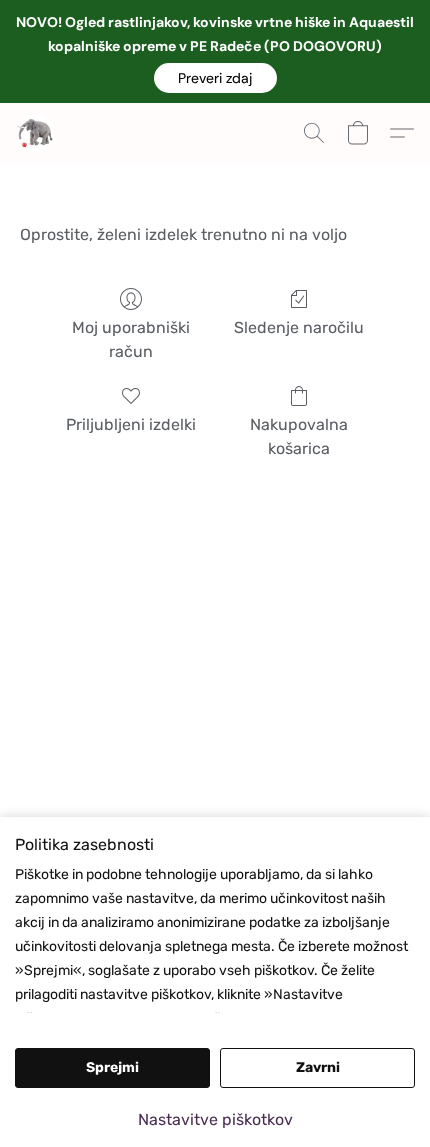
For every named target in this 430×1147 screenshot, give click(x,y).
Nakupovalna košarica (299, 436)
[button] (215, 78)
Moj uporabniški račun (131, 339)
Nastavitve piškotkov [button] (215, 1119)
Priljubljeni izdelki (131, 424)
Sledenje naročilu (299, 327)
